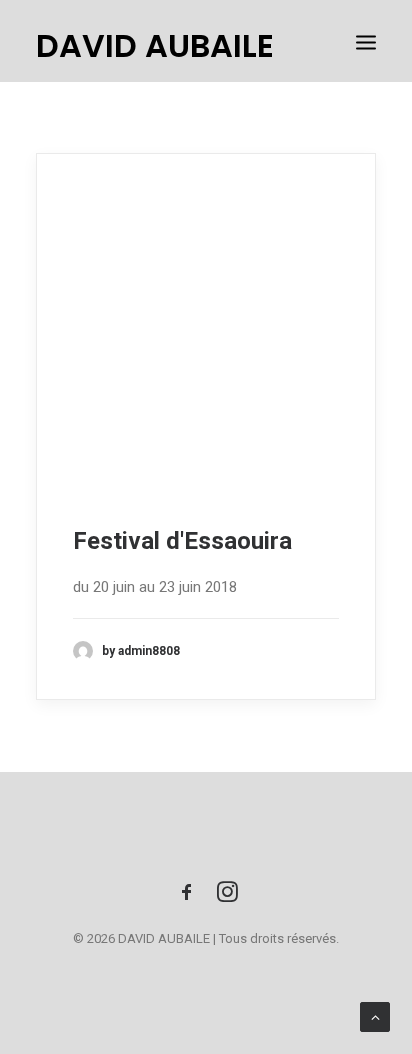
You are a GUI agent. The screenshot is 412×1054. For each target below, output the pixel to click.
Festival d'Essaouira (182, 541)
